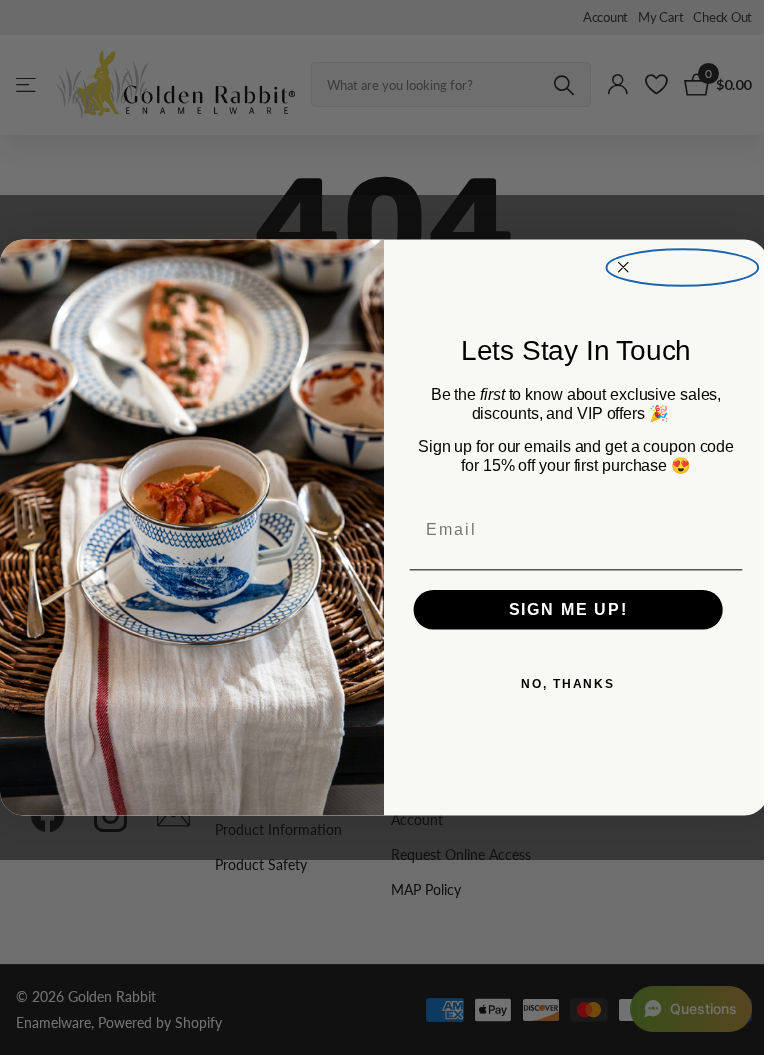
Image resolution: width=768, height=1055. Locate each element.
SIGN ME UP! (568, 609)
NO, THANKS (568, 685)
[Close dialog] (683, 267)
